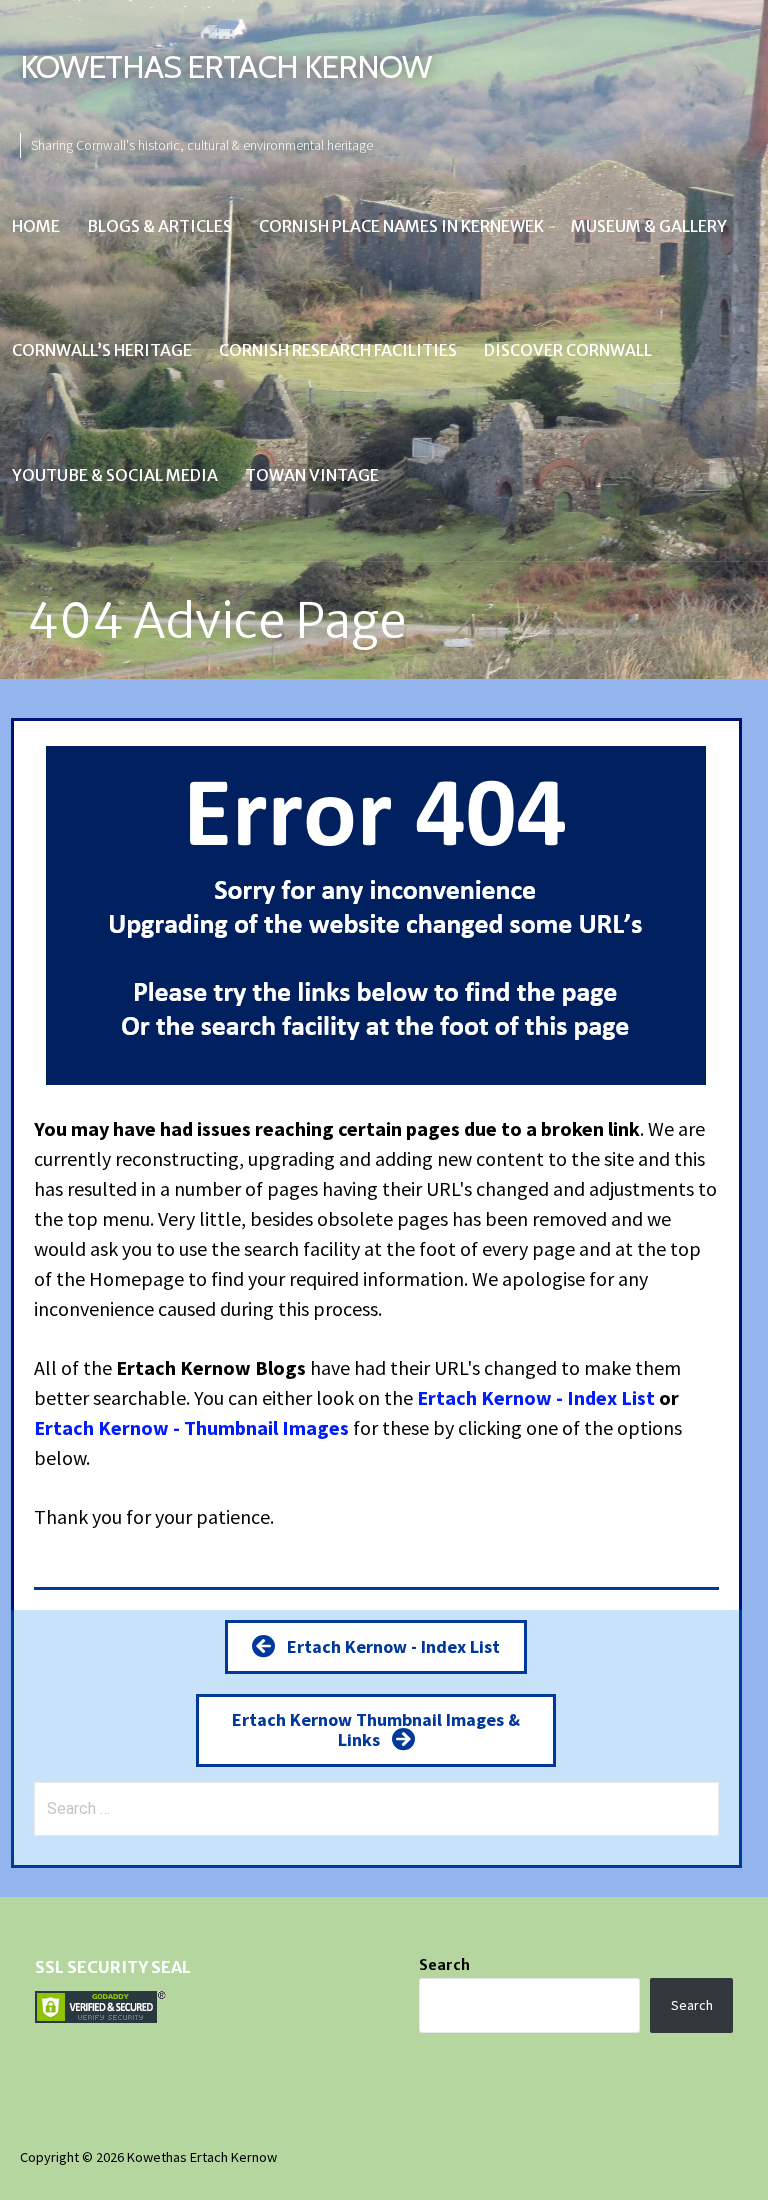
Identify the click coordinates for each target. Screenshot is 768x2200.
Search (444, 1965)
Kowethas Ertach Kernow (225, 66)
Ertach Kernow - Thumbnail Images (191, 1427)
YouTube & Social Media (115, 475)
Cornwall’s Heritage (102, 350)
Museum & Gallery (649, 226)
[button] (376, 1646)
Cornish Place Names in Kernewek (401, 226)
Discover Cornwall (568, 350)
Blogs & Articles (159, 226)
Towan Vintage (312, 475)
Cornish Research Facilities (338, 350)
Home (36, 226)
